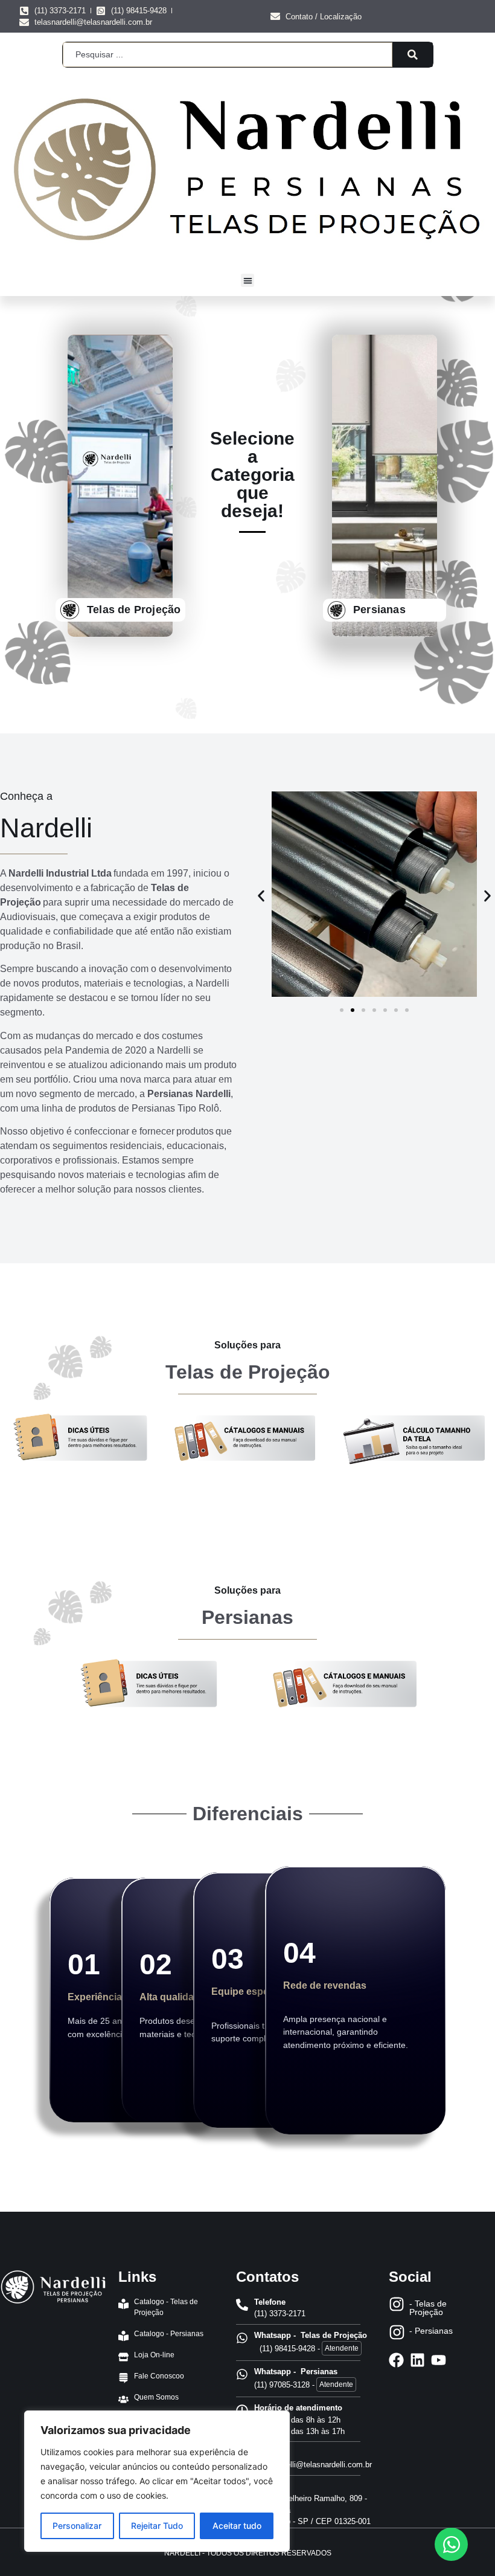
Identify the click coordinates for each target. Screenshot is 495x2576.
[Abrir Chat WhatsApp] (451, 2544)
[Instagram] (397, 2304)
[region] (157, 2481)
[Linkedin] (417, 2360)
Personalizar (77, 2526)
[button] (248, 281)
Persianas (379, 610)
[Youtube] (439, 2360)
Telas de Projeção (134, 610)
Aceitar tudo (237, 2526)
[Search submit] (413, 54)
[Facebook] (396, 2360)
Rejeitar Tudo (157, 2526)
